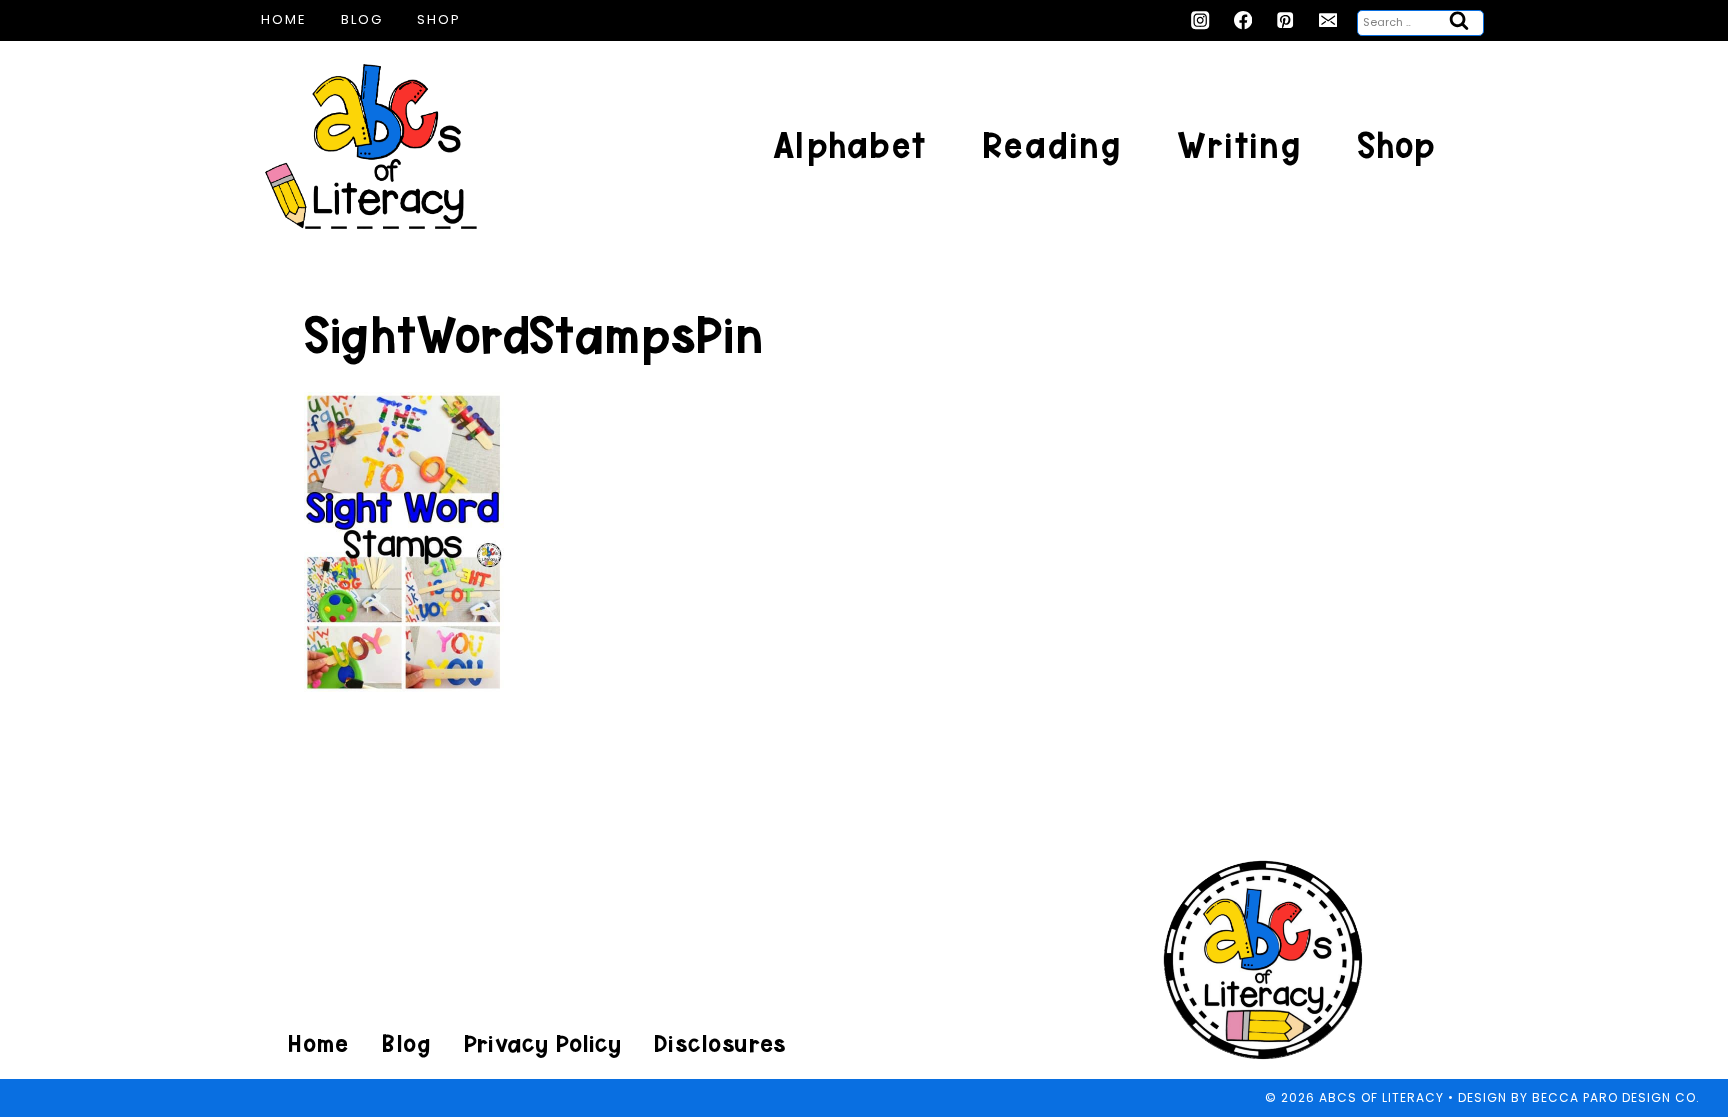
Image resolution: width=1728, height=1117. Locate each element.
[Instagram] (1200, 20)
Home (284, 19)
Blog (362, 19)
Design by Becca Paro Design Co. (1579, 1097)
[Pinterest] (1285, 20)
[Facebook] (1243, 20)
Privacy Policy (542, 1043)
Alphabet (849, 145)
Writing (1239, 145)
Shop (439, 19)
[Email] (1328, 20)
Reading (1051, 145)
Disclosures (719, 1043)
